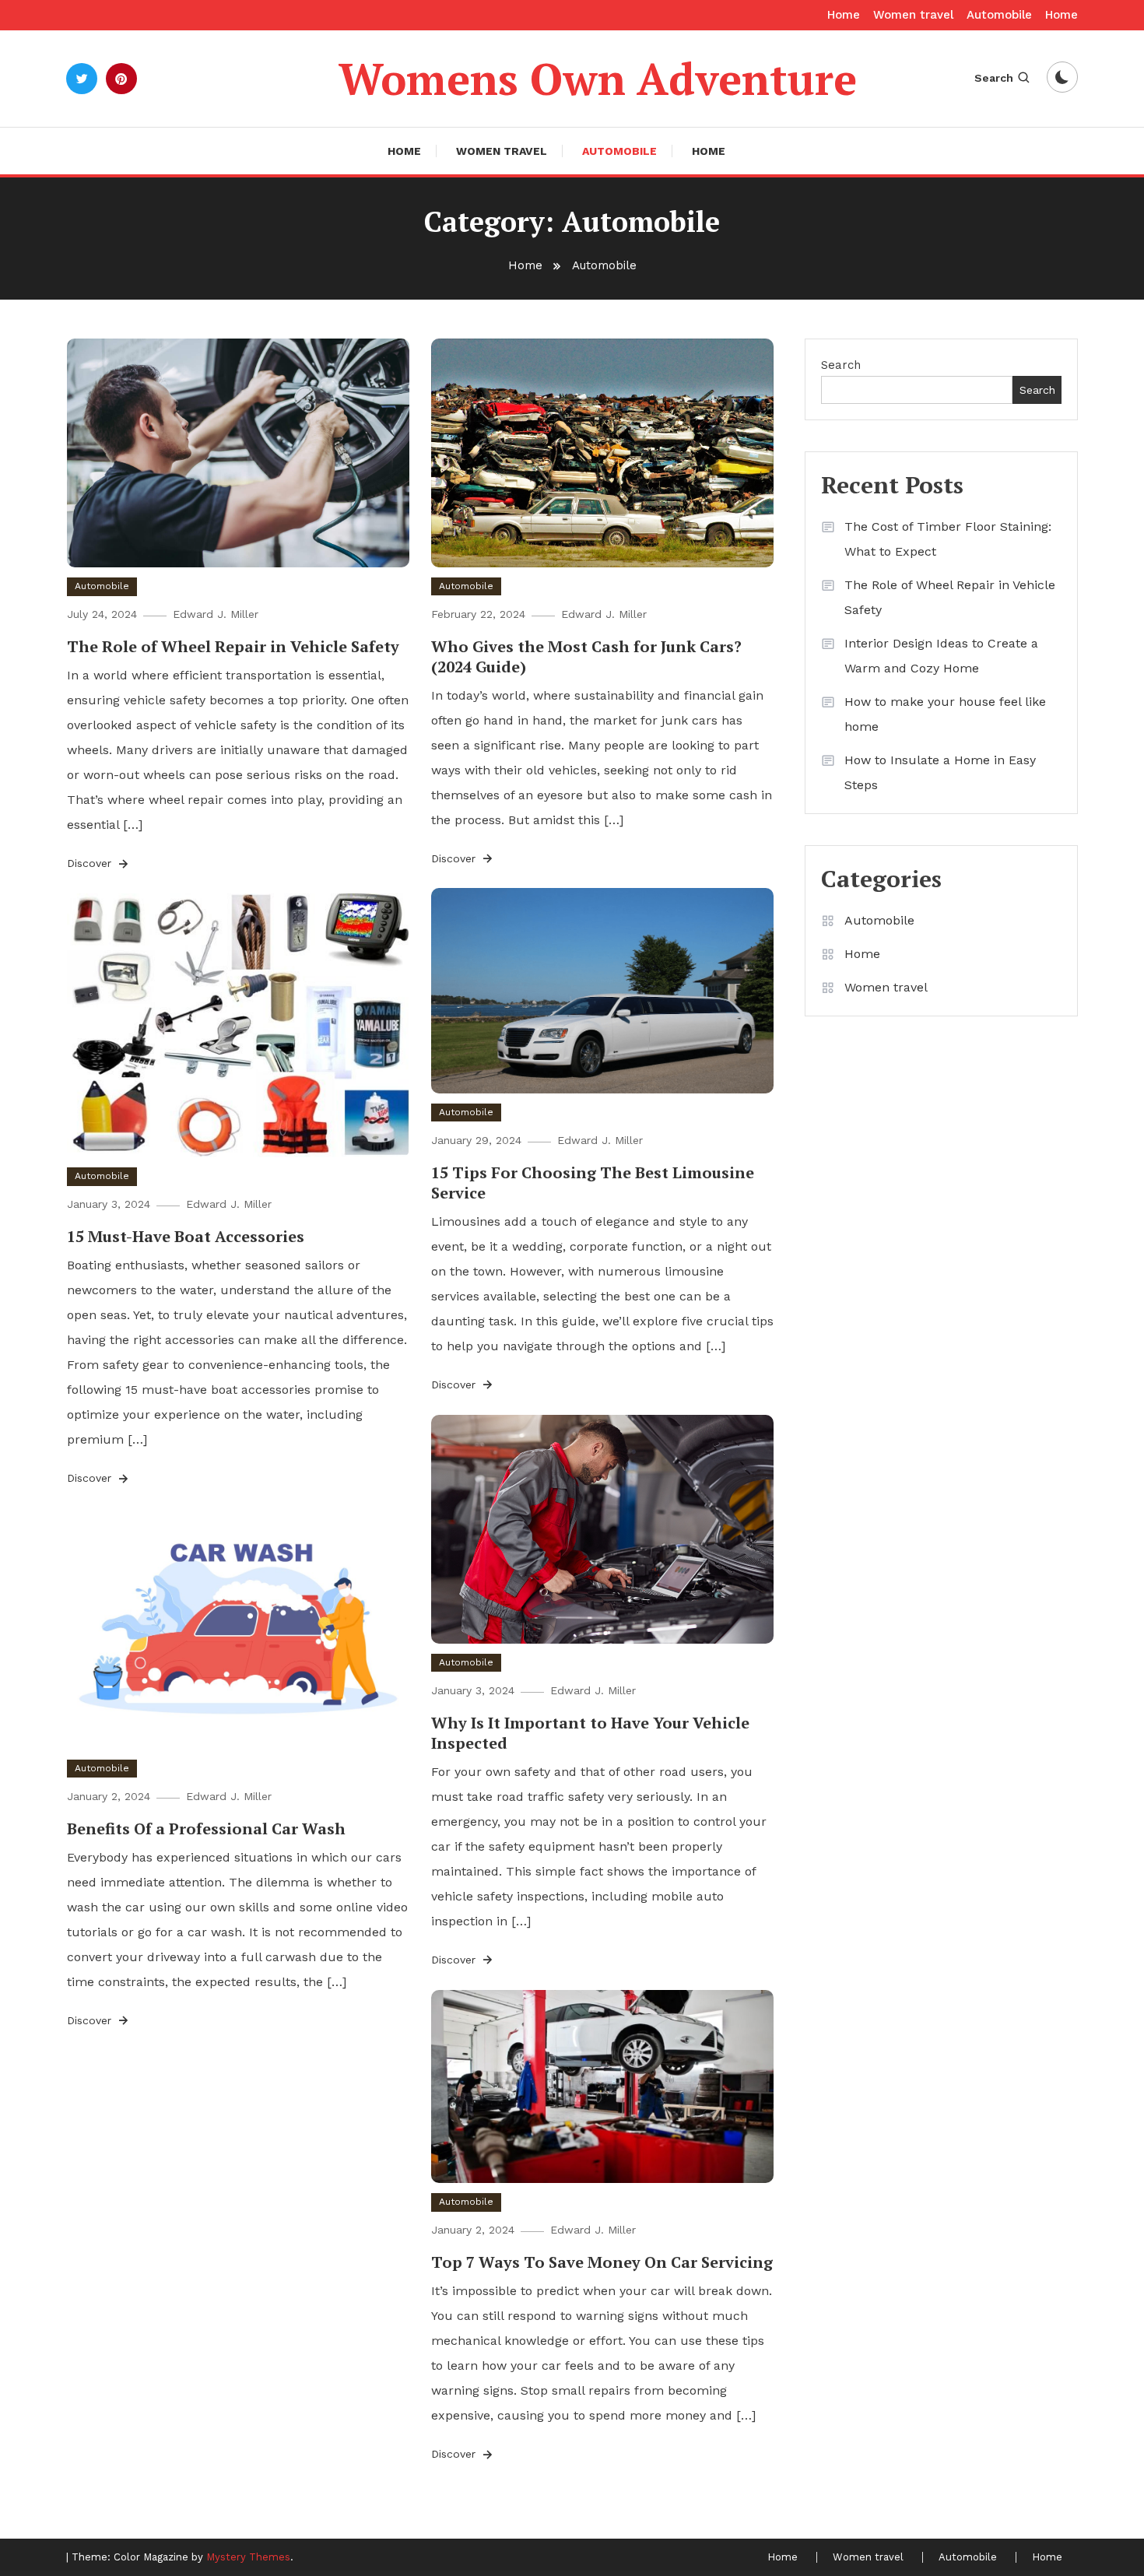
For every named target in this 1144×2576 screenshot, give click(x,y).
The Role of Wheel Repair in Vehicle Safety (233, 646)
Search (994, 78)
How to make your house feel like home (945, 714)
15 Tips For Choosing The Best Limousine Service (593, 1183)
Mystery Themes (248, 2557)
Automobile (999, 15)
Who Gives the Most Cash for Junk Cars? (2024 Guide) (586, 656)
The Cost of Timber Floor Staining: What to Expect (948, 539)
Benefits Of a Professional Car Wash (206, 1828)
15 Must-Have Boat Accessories (186, 1236)
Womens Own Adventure (598, 79)
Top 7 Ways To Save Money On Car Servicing (602, 2262)
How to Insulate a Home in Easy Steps (940, 772)
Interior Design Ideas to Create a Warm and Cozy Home (941, 656)
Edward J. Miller (216, 614)
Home (844, 15)
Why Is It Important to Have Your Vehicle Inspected (590, 1733)
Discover (91, 863)
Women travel (913, 15)
